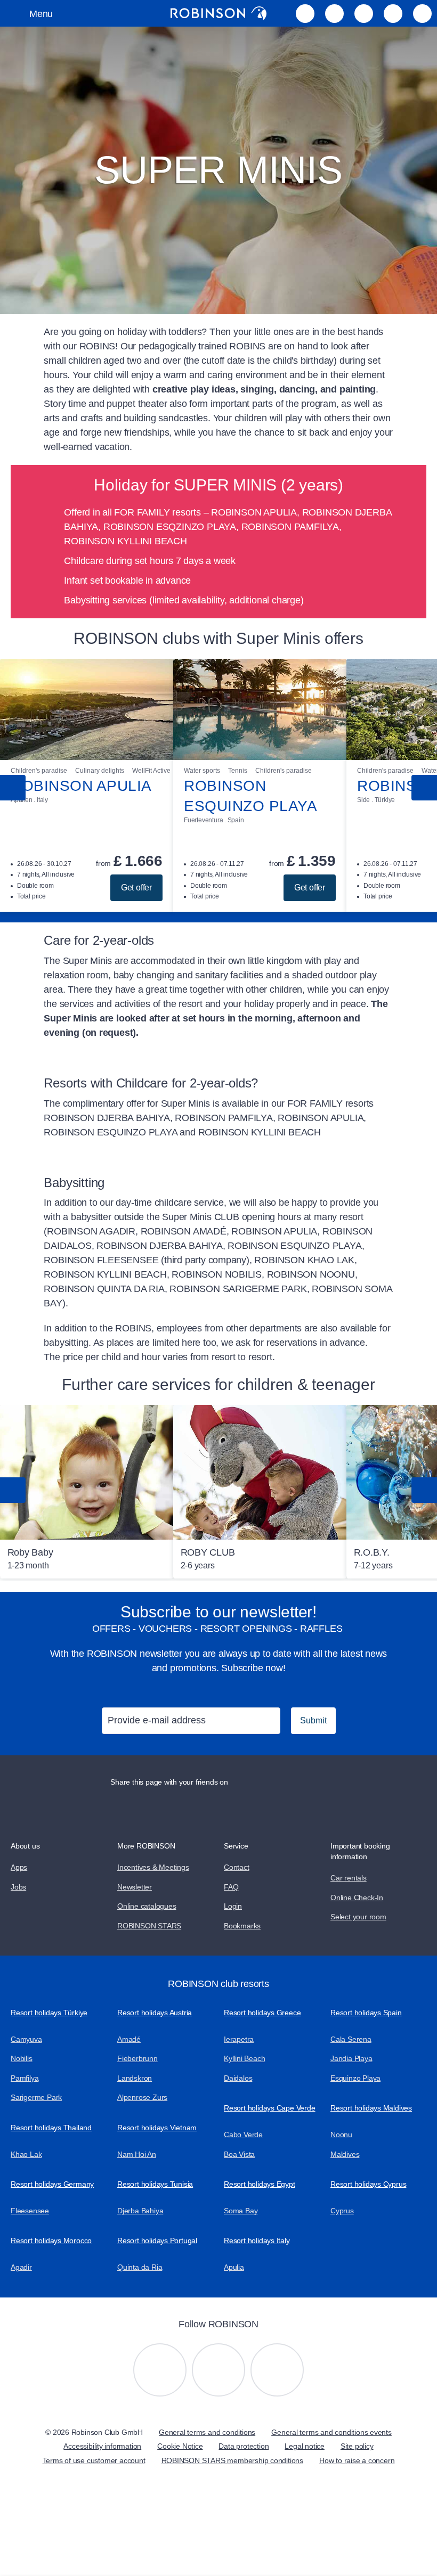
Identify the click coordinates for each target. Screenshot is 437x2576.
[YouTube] (218, 2370)
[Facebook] (277, 2370)
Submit (313, 1720)
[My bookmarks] (305, 13)
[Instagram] (160, 2370)
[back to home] (218, 13)
